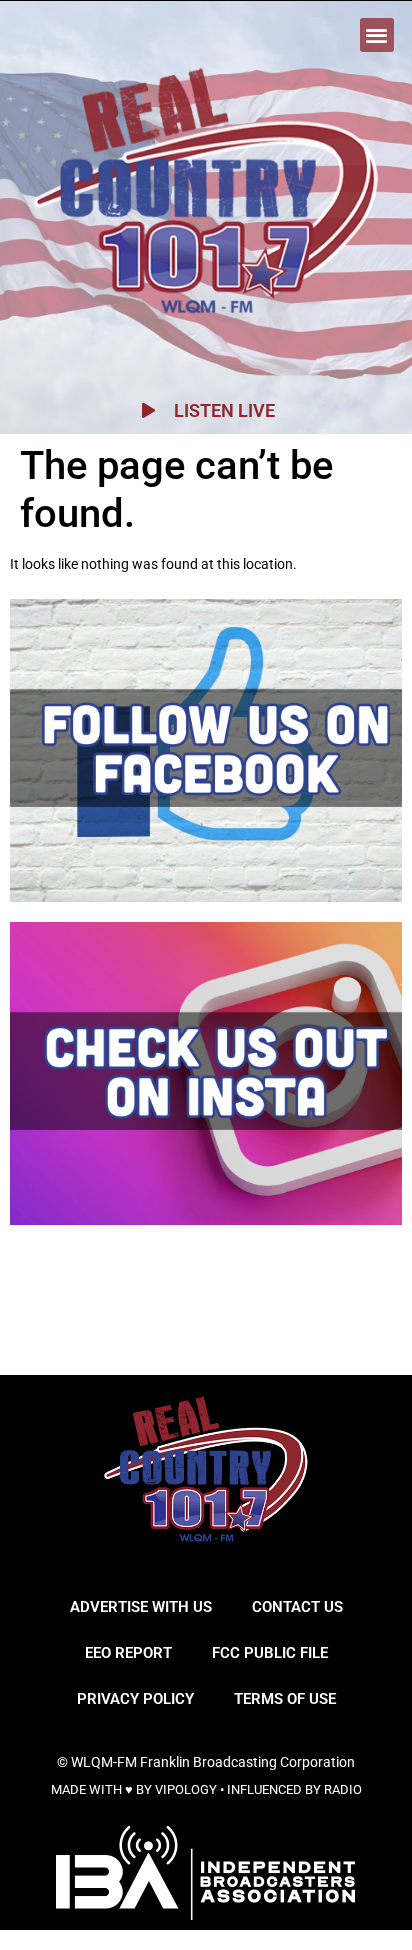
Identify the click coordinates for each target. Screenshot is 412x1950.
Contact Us (297, 1607)
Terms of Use (285, 1699)
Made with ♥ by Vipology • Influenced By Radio (206, 1789)
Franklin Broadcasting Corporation (247, 1762)
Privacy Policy (135, 1699)
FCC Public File (270, 1653)
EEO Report (128, 1653)
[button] (377, 35)
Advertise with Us (141, 1607)
